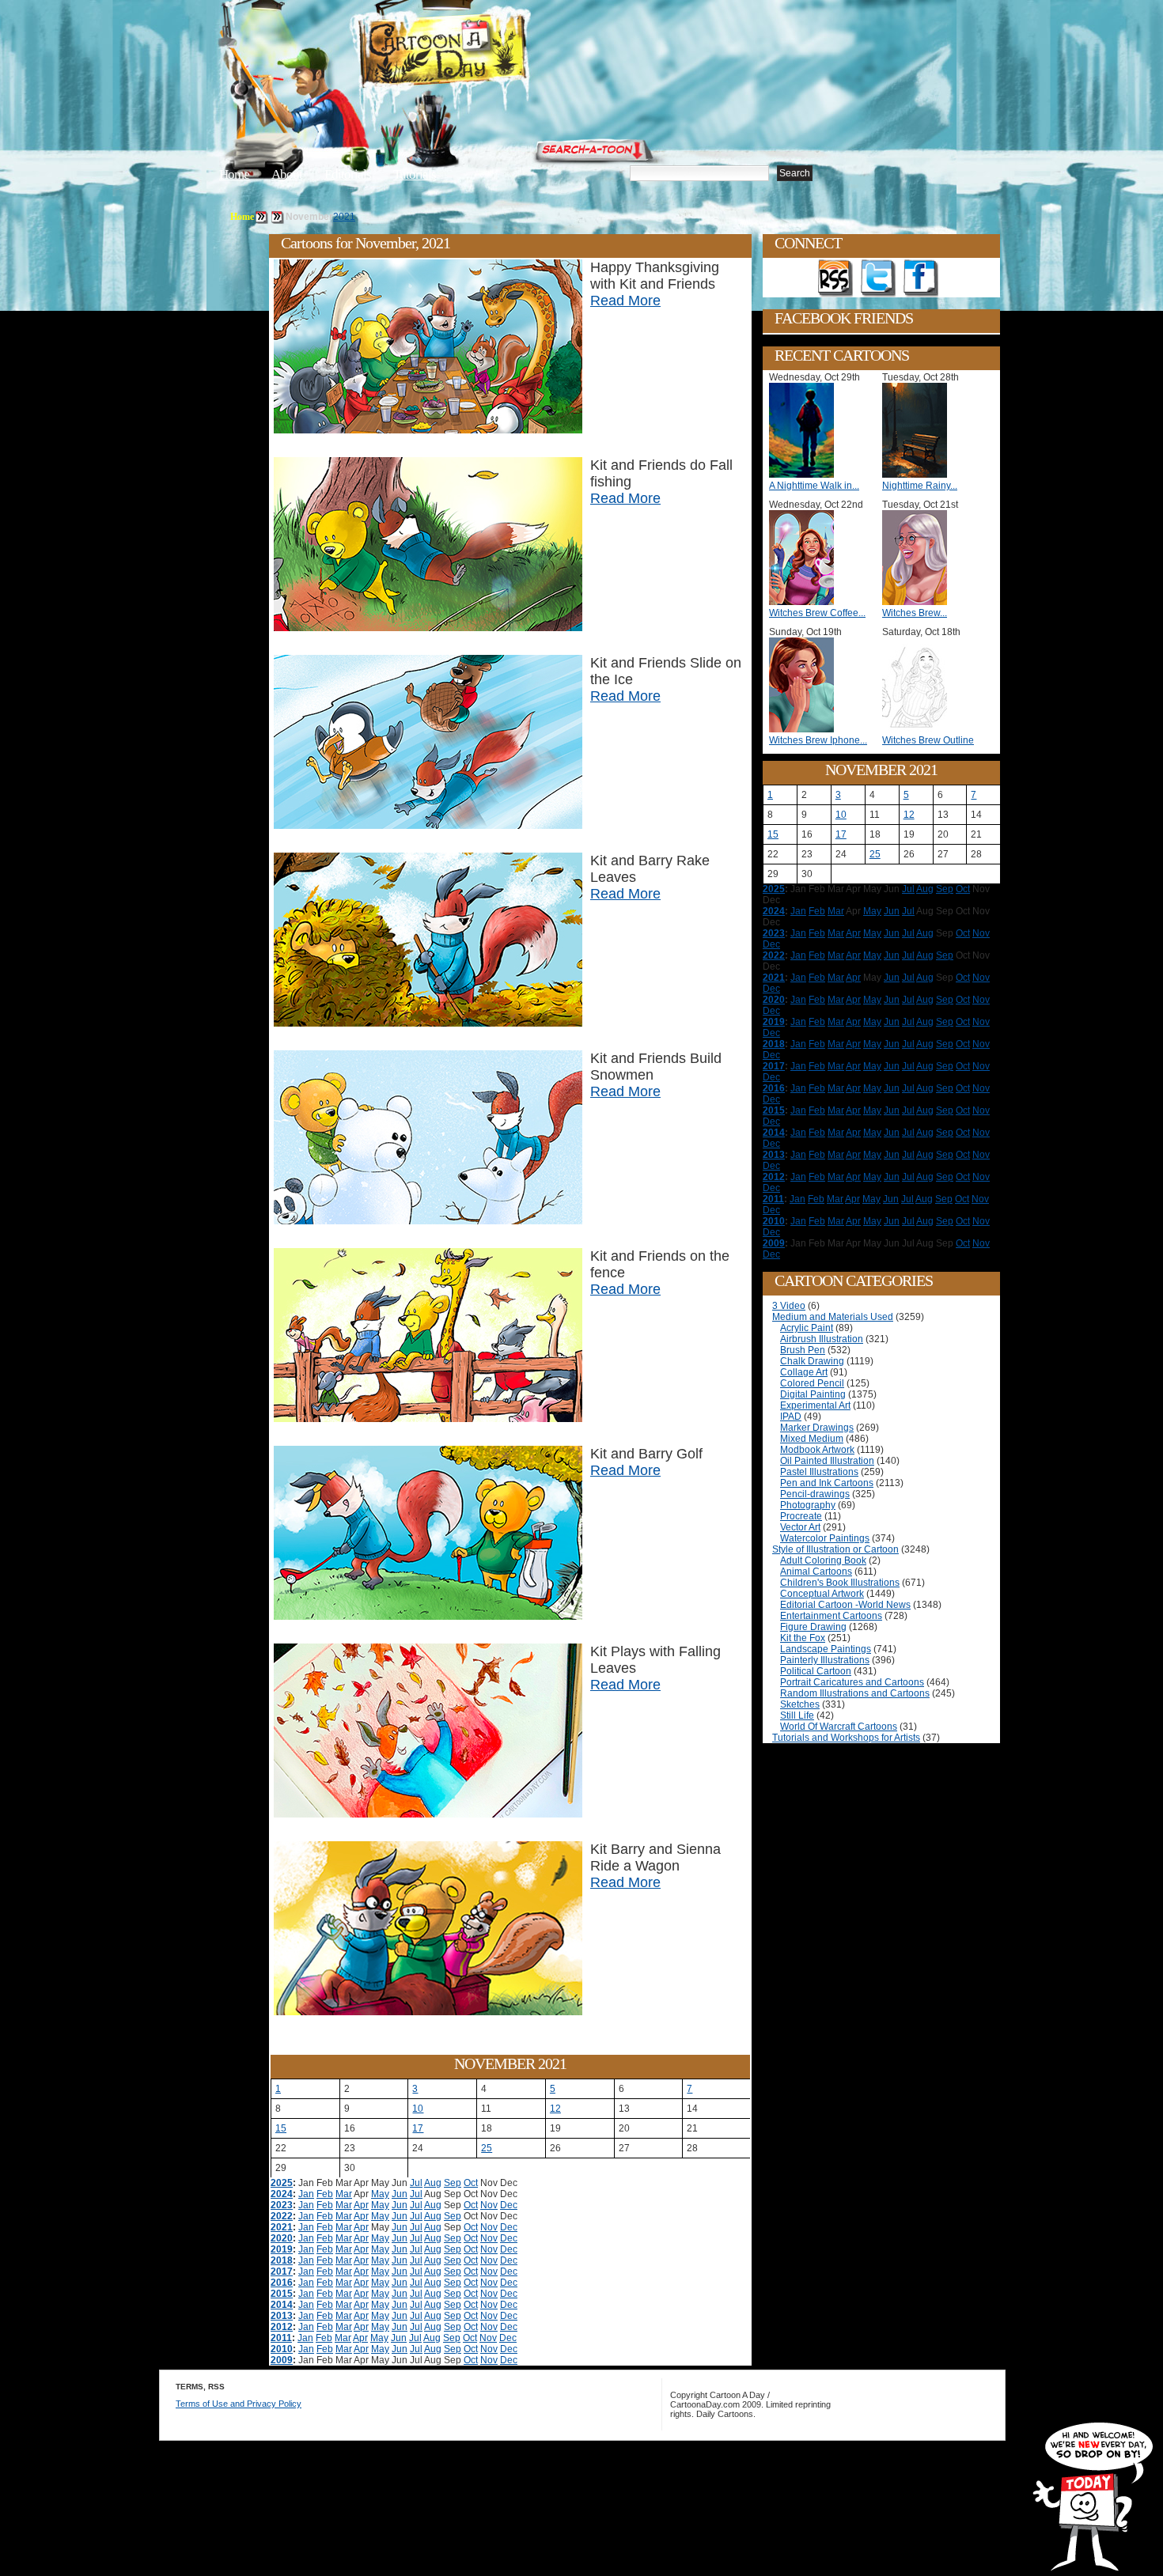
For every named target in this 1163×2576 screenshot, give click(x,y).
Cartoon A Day (482, 53)
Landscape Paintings (826, 1649)
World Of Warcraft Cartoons (839, 1727)
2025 (282, 2183)
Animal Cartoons (816, 1572)
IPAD (791, 1417)
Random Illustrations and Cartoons (855, 1693)
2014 (282, 2305)
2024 (282, 2194)
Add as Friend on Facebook (921, 278)
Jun (400, 2194)
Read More (625, 301)
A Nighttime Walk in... (814, 486)
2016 (282, 2283)
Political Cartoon (816, 1671)
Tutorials (415, 174)
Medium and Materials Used (833, 1317)
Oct (471, 2183)
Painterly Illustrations (825, 1660)
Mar (344, 2194)
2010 (282, 2349)
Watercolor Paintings (825, 1538)
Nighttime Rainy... (920, 486)
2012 (282, 2327)
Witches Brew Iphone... (818, 740)
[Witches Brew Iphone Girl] (805, 729)
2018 (282, 2260)
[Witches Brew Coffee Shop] (805, 602)
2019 (282, 2249)
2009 (282, 2360)
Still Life (797, 1715)
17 (418, 2128)
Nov (489, 2205)
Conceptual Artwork (822, 1594)
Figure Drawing (813, 1627)
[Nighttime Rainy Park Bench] (919, 475)
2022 (282, 2216)
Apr (361, 2205)
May (380, 2194)
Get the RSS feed (835, 278)
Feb (325, 2194)
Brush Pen (803, 1350)
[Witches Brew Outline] (919, 729)
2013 (282, 2316)
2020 (282, 2238)
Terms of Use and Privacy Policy (239, 2404)
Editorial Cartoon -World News (845, 1605)
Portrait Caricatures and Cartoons (852, 1682)
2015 (282, 2294)
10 (418, 2109)
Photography (808, 1505)
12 (555, 2109)
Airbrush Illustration (822, 1339)
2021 (344, 217)
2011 (281, 2338)
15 (281, 2128)
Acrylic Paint (807, 1328)
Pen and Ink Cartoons (827, 1483)
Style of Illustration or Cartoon (835, 1549)
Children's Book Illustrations (840, 1583)
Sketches (800, 1704)
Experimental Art (815, 1405)
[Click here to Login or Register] (844, 146)
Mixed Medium (812, 1439)
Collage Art (804, 1372)
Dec (509, 2205)
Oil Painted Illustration (827, 1461)
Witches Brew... (915, 613)
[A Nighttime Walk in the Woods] (805, 475)
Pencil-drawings (815, 1494)
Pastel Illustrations (819, 1472)
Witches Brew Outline (928, 740)
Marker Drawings (817, 1428)
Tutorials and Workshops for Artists (846, 1738)
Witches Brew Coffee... (817, 613)
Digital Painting (813, 1394)
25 (487, 2148)
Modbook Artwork (817, 1450)
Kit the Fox (803, 1638)
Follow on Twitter (878, 278)
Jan (306, 2194)
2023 (282, 2205)
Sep (453, 2183)
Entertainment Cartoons (831, 1616)
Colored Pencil (812, 1383)
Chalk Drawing (812, 1361)
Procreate (801, 1516)
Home (234, 174)
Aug (433, 2183)
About (287, 174)
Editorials (348, 174)
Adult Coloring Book (823, 1560)
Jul (416, 2183)
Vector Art (800, 1527)
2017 (282, 2271)
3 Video (789, 1306)
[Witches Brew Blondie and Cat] (919, 602)
